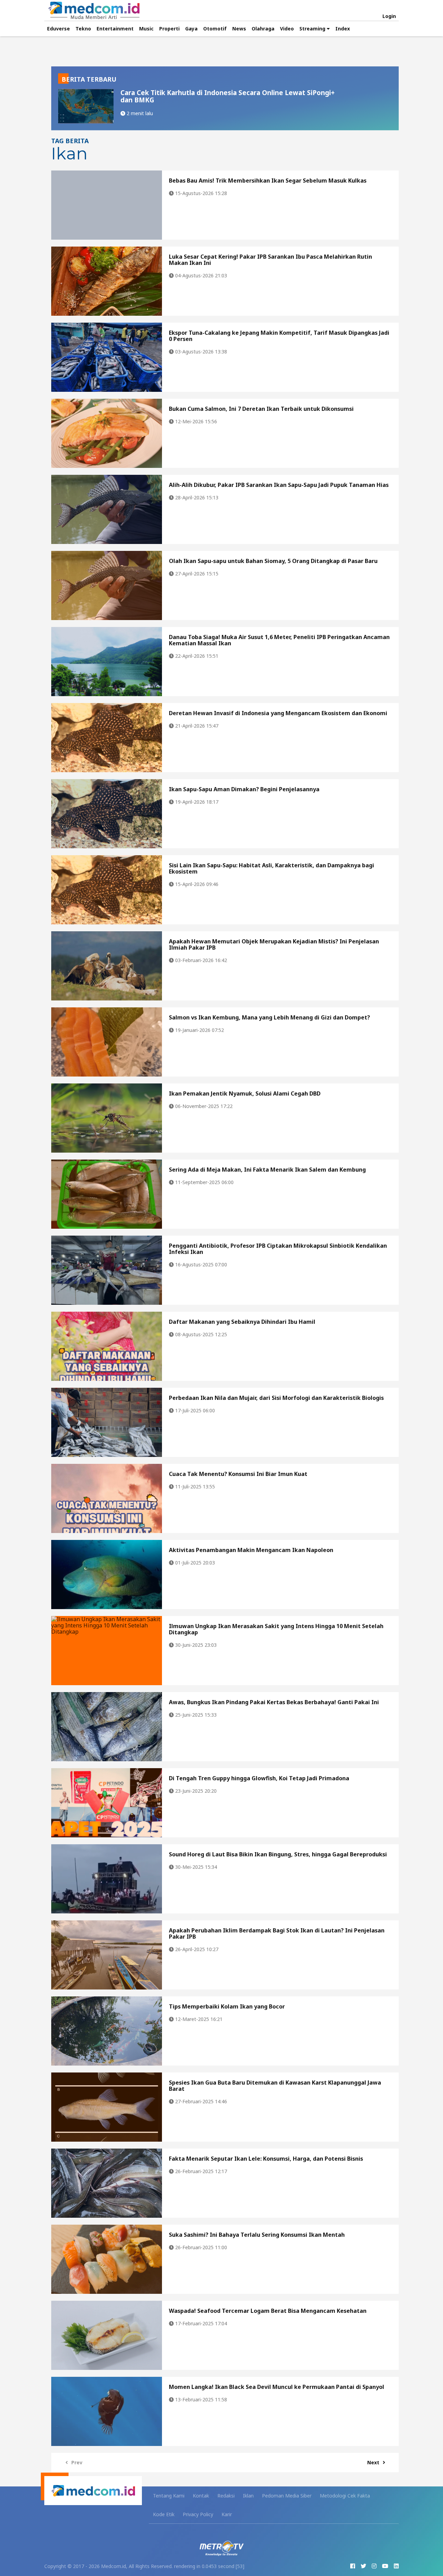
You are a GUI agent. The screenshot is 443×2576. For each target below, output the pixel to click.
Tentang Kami (169, 2496)
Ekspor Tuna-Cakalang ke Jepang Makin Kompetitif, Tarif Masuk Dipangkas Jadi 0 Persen (279, 336)
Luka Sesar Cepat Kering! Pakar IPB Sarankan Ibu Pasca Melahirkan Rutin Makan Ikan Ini (270, 260)
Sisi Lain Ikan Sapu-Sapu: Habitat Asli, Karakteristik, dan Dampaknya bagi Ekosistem (272, 868)
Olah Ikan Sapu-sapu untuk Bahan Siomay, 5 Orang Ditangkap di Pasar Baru (273, 561)
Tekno (83, 29)
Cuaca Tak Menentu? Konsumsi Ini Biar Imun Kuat (238, 1474)
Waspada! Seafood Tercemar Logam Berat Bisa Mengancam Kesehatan (268, 2311)
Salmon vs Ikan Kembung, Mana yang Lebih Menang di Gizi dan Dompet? (269, 1017)
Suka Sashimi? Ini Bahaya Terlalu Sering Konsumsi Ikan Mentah (257, 2235)
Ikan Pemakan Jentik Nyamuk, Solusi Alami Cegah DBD (245, 1093)
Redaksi (226, 2496)
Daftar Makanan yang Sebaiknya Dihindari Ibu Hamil (242, 1322)
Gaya (191, 29)
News (239, 29)
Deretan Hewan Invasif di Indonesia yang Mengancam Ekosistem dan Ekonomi (278, 713)
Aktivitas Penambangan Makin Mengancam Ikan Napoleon (251, 1550)
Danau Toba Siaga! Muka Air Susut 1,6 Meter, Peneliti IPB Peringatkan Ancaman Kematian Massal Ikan (279, 640)
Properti (169, 29)
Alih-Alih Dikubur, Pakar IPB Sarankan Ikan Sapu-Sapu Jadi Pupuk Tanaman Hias (279, 485)
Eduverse (58, 29)
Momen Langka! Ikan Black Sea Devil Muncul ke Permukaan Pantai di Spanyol (277, 2387)
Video (287, 29)
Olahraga (263, 29)
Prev (77, 2462)
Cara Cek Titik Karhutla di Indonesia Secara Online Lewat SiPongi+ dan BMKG (228, 96)
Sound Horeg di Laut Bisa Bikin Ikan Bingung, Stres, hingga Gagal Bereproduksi (278, 1854)
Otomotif (215, 29)
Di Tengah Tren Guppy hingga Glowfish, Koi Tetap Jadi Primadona (259, 1778)
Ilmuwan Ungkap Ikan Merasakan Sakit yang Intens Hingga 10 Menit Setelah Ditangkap (276, 1629)
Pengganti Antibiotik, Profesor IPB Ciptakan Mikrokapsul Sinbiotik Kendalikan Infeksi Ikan (278, 1249)
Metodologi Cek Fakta (345, 2496)
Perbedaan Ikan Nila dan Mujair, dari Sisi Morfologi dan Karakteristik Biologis (276, 1398)
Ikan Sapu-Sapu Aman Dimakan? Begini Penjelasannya (244, 789)
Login (389, 16)
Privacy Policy (198, 2514)
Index (343, 29)
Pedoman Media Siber (287, 2496)
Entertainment (115, 29)
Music (146, 29)
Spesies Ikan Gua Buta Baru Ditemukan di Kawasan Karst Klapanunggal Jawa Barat (275, 2086)
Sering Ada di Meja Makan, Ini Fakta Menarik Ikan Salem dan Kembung (267, 1170)
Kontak (201, 2496)
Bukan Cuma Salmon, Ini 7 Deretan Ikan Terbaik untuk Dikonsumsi (261, 409)
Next (373, 2462)
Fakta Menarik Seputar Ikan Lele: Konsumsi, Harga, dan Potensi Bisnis (266, 2159)
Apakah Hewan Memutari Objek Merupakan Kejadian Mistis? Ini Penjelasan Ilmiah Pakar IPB (274, 944)
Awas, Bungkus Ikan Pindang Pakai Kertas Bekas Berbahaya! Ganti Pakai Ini (274, 1702)
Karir (227, 2514)
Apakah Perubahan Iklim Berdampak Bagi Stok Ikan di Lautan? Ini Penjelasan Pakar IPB (277, 1933)
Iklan (248, 2496)
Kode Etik (164, 2514)
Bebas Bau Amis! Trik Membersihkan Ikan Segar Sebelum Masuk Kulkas (268, 181)
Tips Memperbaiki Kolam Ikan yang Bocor (227, 2006)
